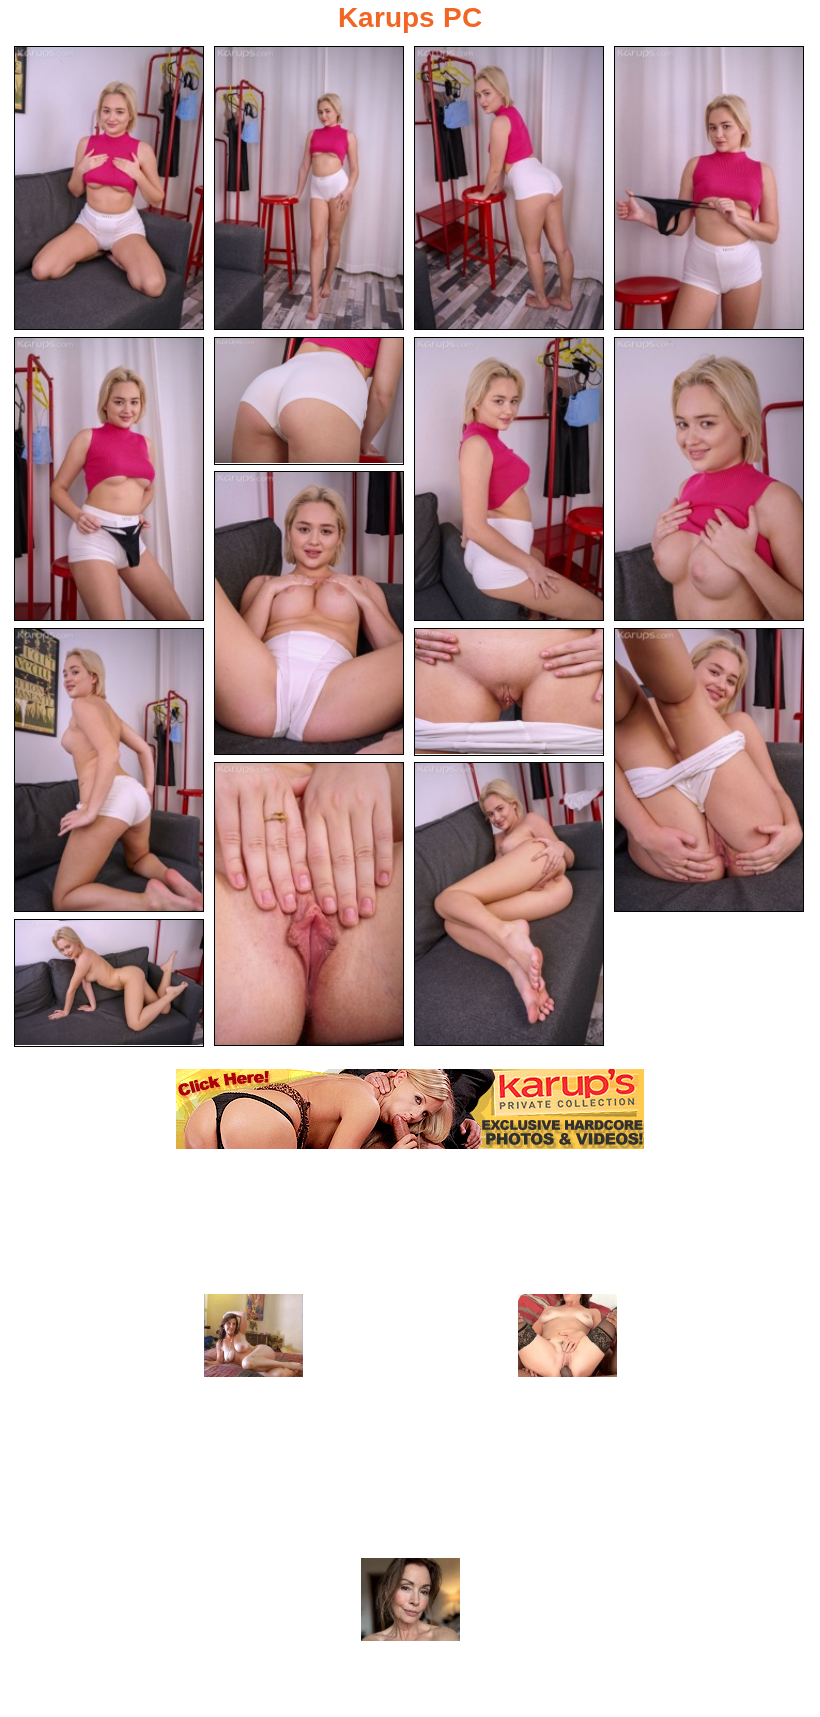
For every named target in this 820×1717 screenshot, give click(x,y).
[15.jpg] (109, 983)
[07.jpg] (509, 479)
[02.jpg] (309, 188)
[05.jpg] (109, 479)
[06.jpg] (309, 401)
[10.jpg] (109, 770)
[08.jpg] (709, 479)
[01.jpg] (109, 188)
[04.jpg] (709, 188)
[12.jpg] (709, 770)
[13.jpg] (309, 904)
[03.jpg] (509, 188)
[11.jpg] (509, 692)
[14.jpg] (509, 904)
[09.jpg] (309, 613)
